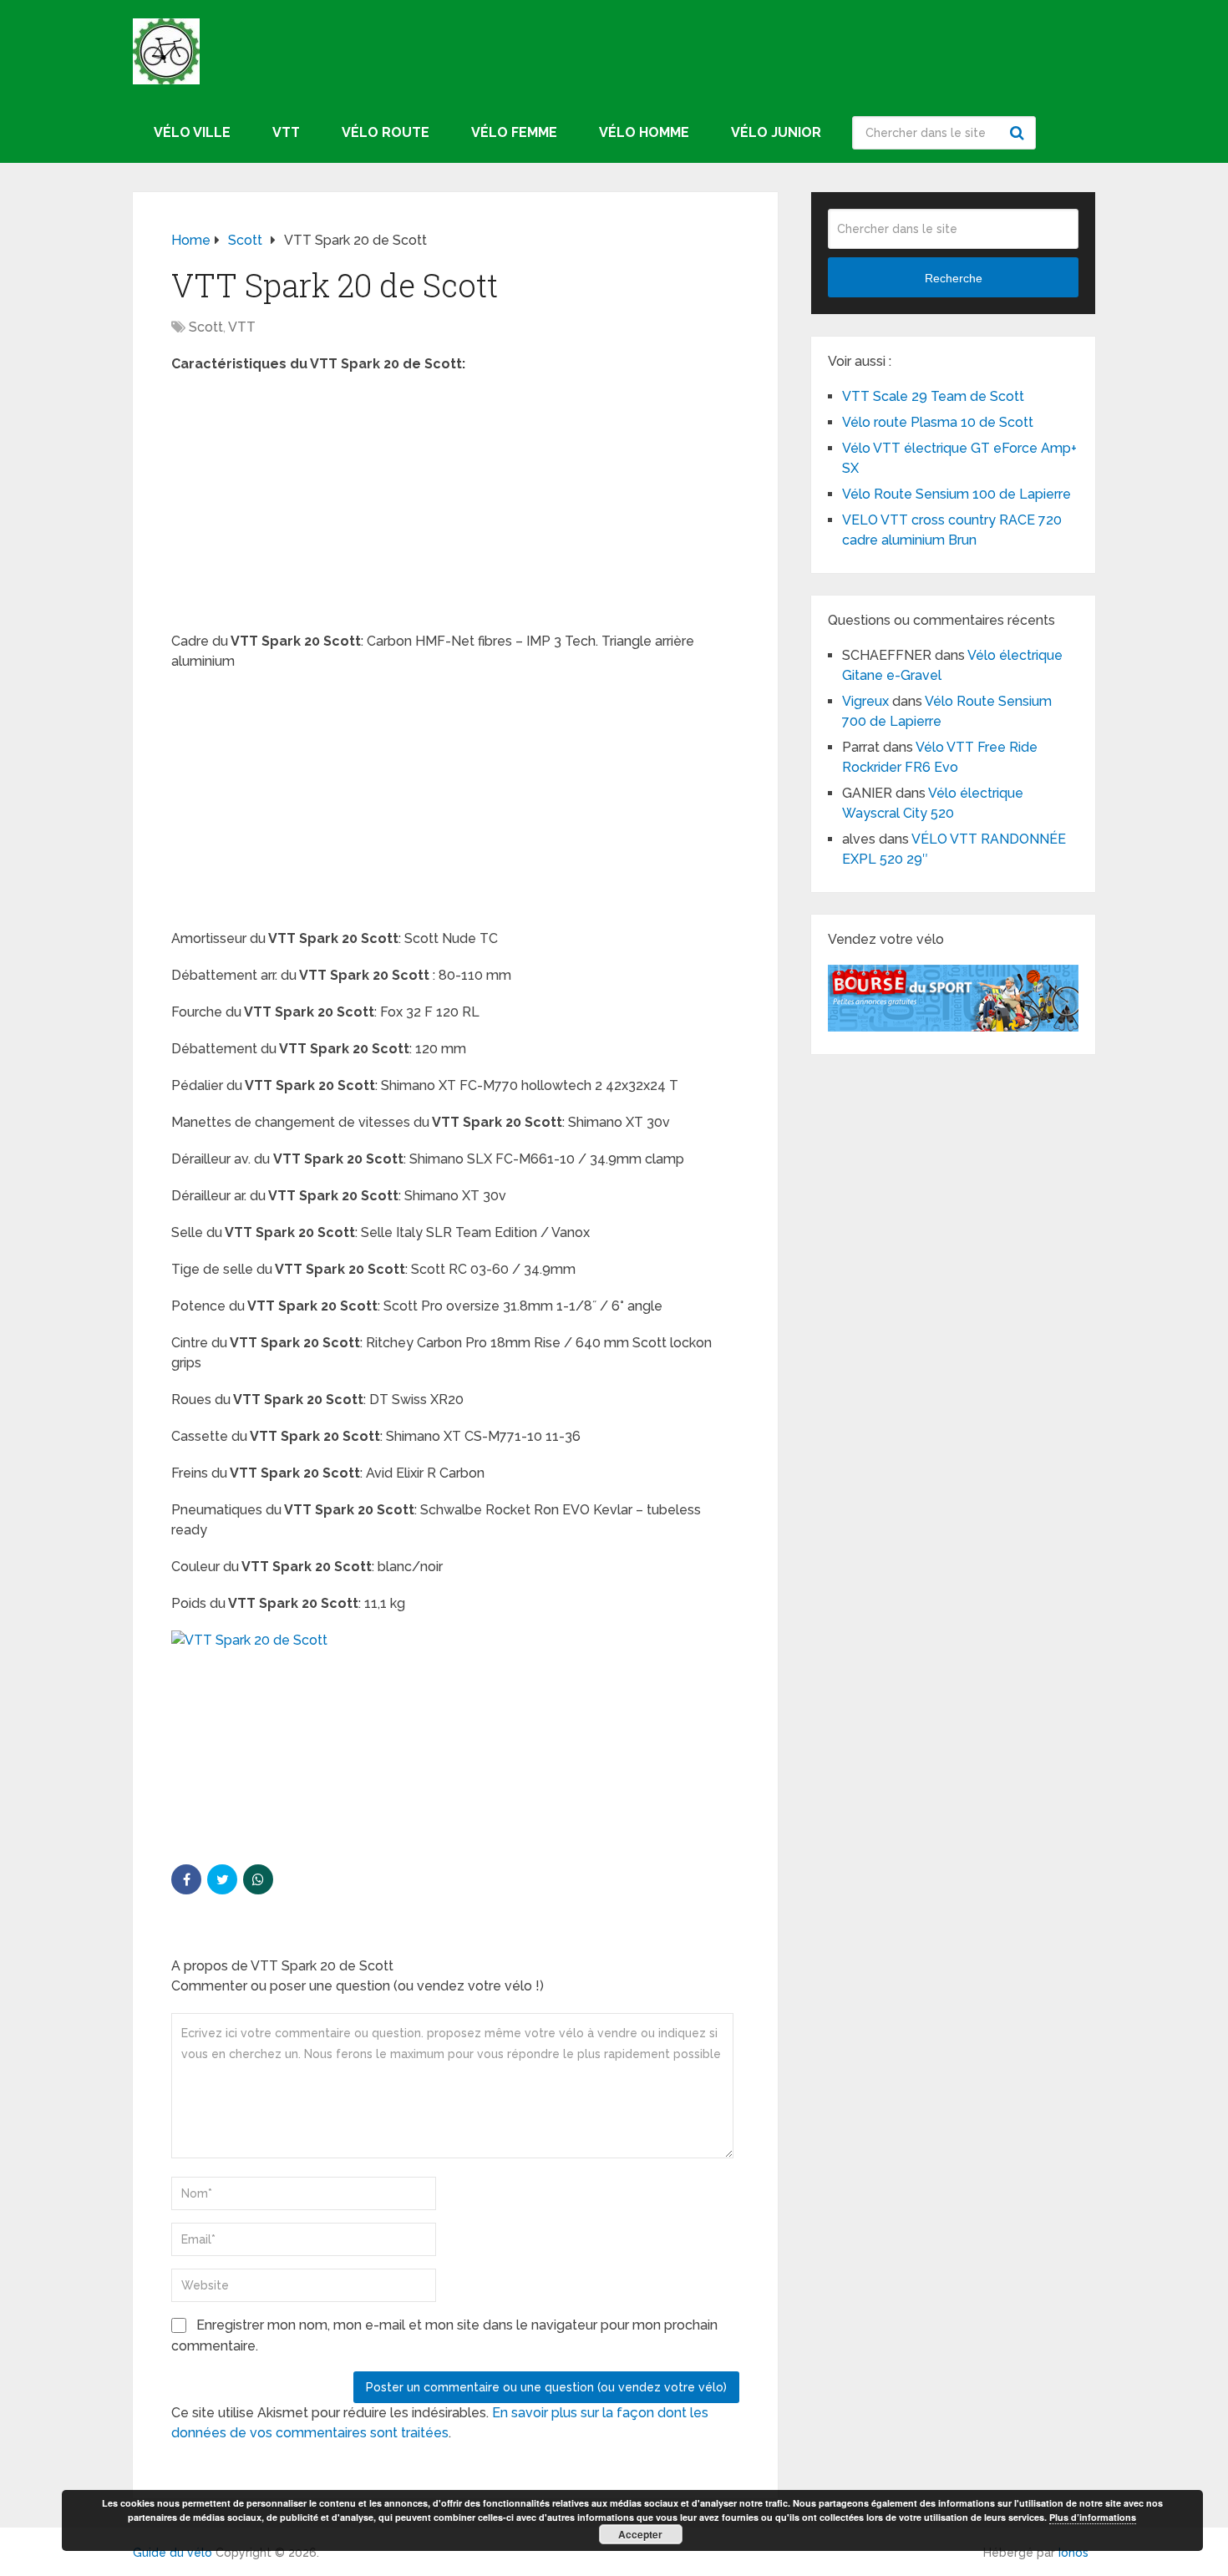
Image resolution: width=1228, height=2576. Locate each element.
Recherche (1019, 133)
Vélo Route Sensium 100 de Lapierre (957, 494)
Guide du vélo (173, 2553)
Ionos (1073, 2553)
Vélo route (386, 132)
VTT (286, 132)
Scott (206, 327)
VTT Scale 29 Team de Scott (933, 396)
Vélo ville (192, 132)
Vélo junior (776, 132)
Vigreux (865, 701)
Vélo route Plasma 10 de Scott (938, 422)
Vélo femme (514, 132)
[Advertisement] (455, 508)
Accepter (640, 2534)
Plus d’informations (1093, 2517)
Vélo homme (644, 132)
